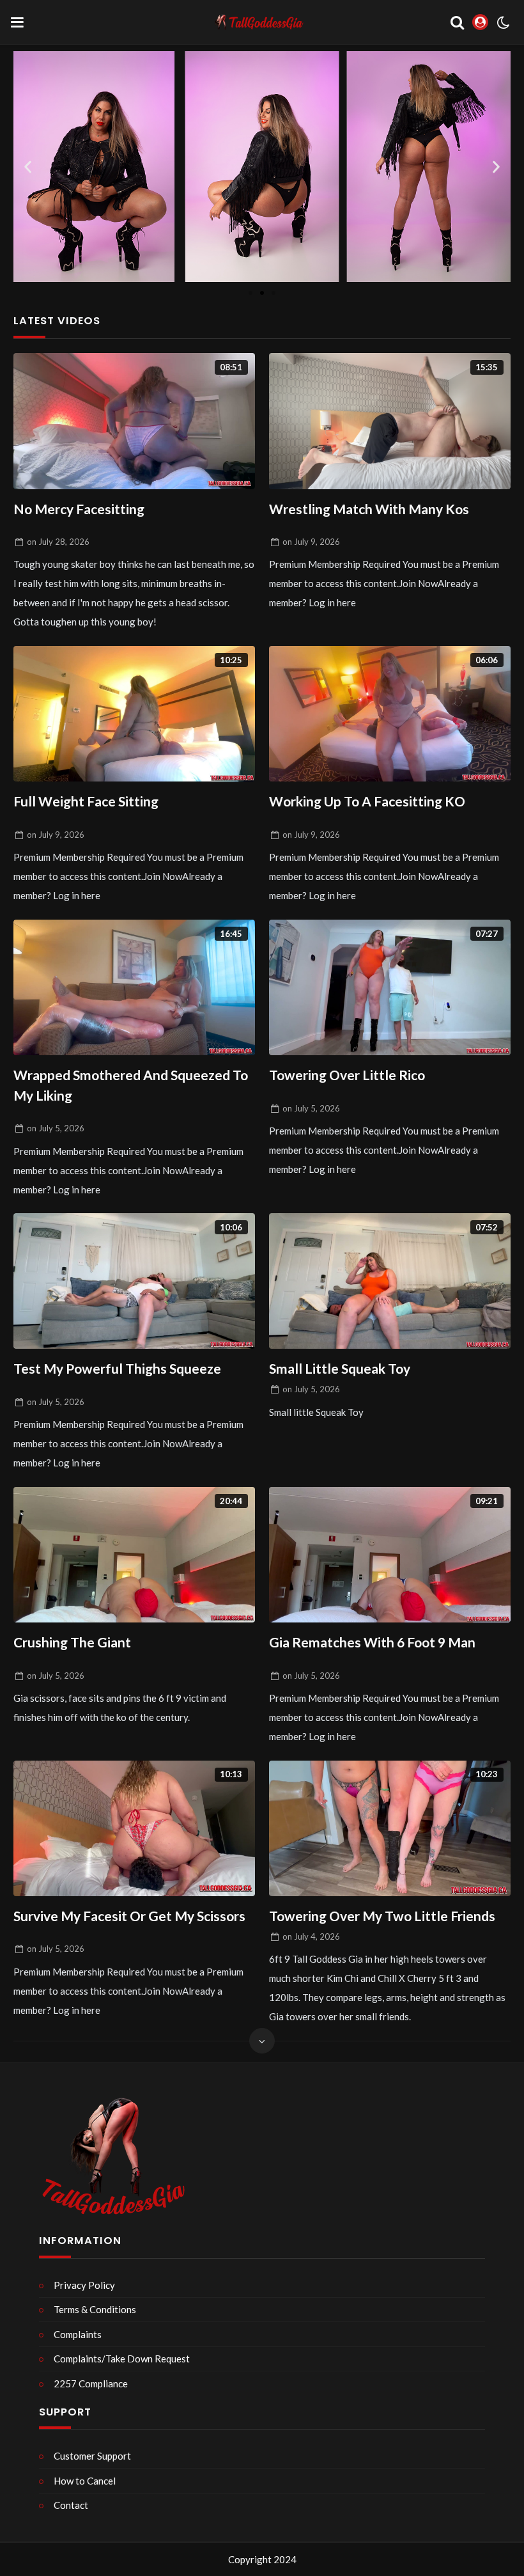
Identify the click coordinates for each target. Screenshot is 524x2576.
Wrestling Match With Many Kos (369, 509)
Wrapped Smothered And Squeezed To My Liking (131, 1085)
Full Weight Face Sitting (86, 801)
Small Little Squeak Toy (340, 1368)
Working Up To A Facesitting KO (367, 801)
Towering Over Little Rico (347, 1075)
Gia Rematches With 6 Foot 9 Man (372, 1642)
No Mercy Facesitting (79, 509)
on (58, 542)
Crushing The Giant (72, 1642)
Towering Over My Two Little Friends (382, 1916)
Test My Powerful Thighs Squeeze (117, 1368)
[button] (28, 167)
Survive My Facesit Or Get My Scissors (129, 1916)
